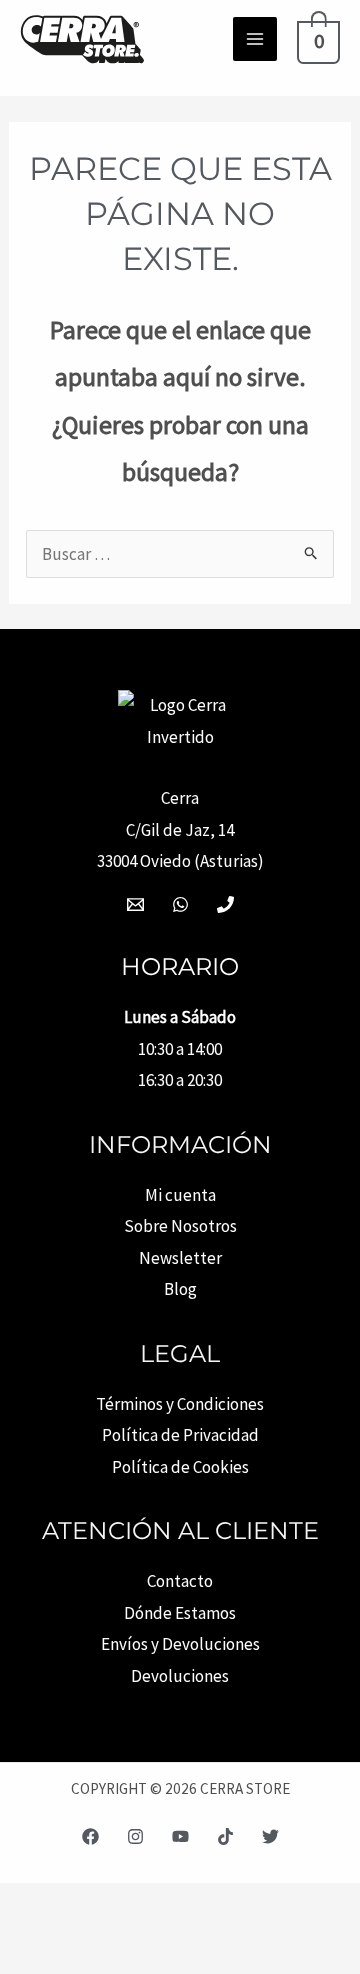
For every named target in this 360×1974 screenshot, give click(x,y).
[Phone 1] (225, 904)
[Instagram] (135, 1836)
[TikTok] (225, 1836)
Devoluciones (180, 1676)
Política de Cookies (180, 1467)
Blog (180, 1289)
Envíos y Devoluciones (180, 1644)
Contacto (180, 1581)
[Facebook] (90, 1836)
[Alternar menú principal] (255, 39)
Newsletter (180, 1258)
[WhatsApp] (180, 904)
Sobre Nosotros (180, 1226)
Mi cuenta (180, 1195)
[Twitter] (270, 1836)
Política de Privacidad (180, 1435)
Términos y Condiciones (180, 1404)
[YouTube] (180, 1836)
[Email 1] (135, 904)
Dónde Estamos (180, 1613)
